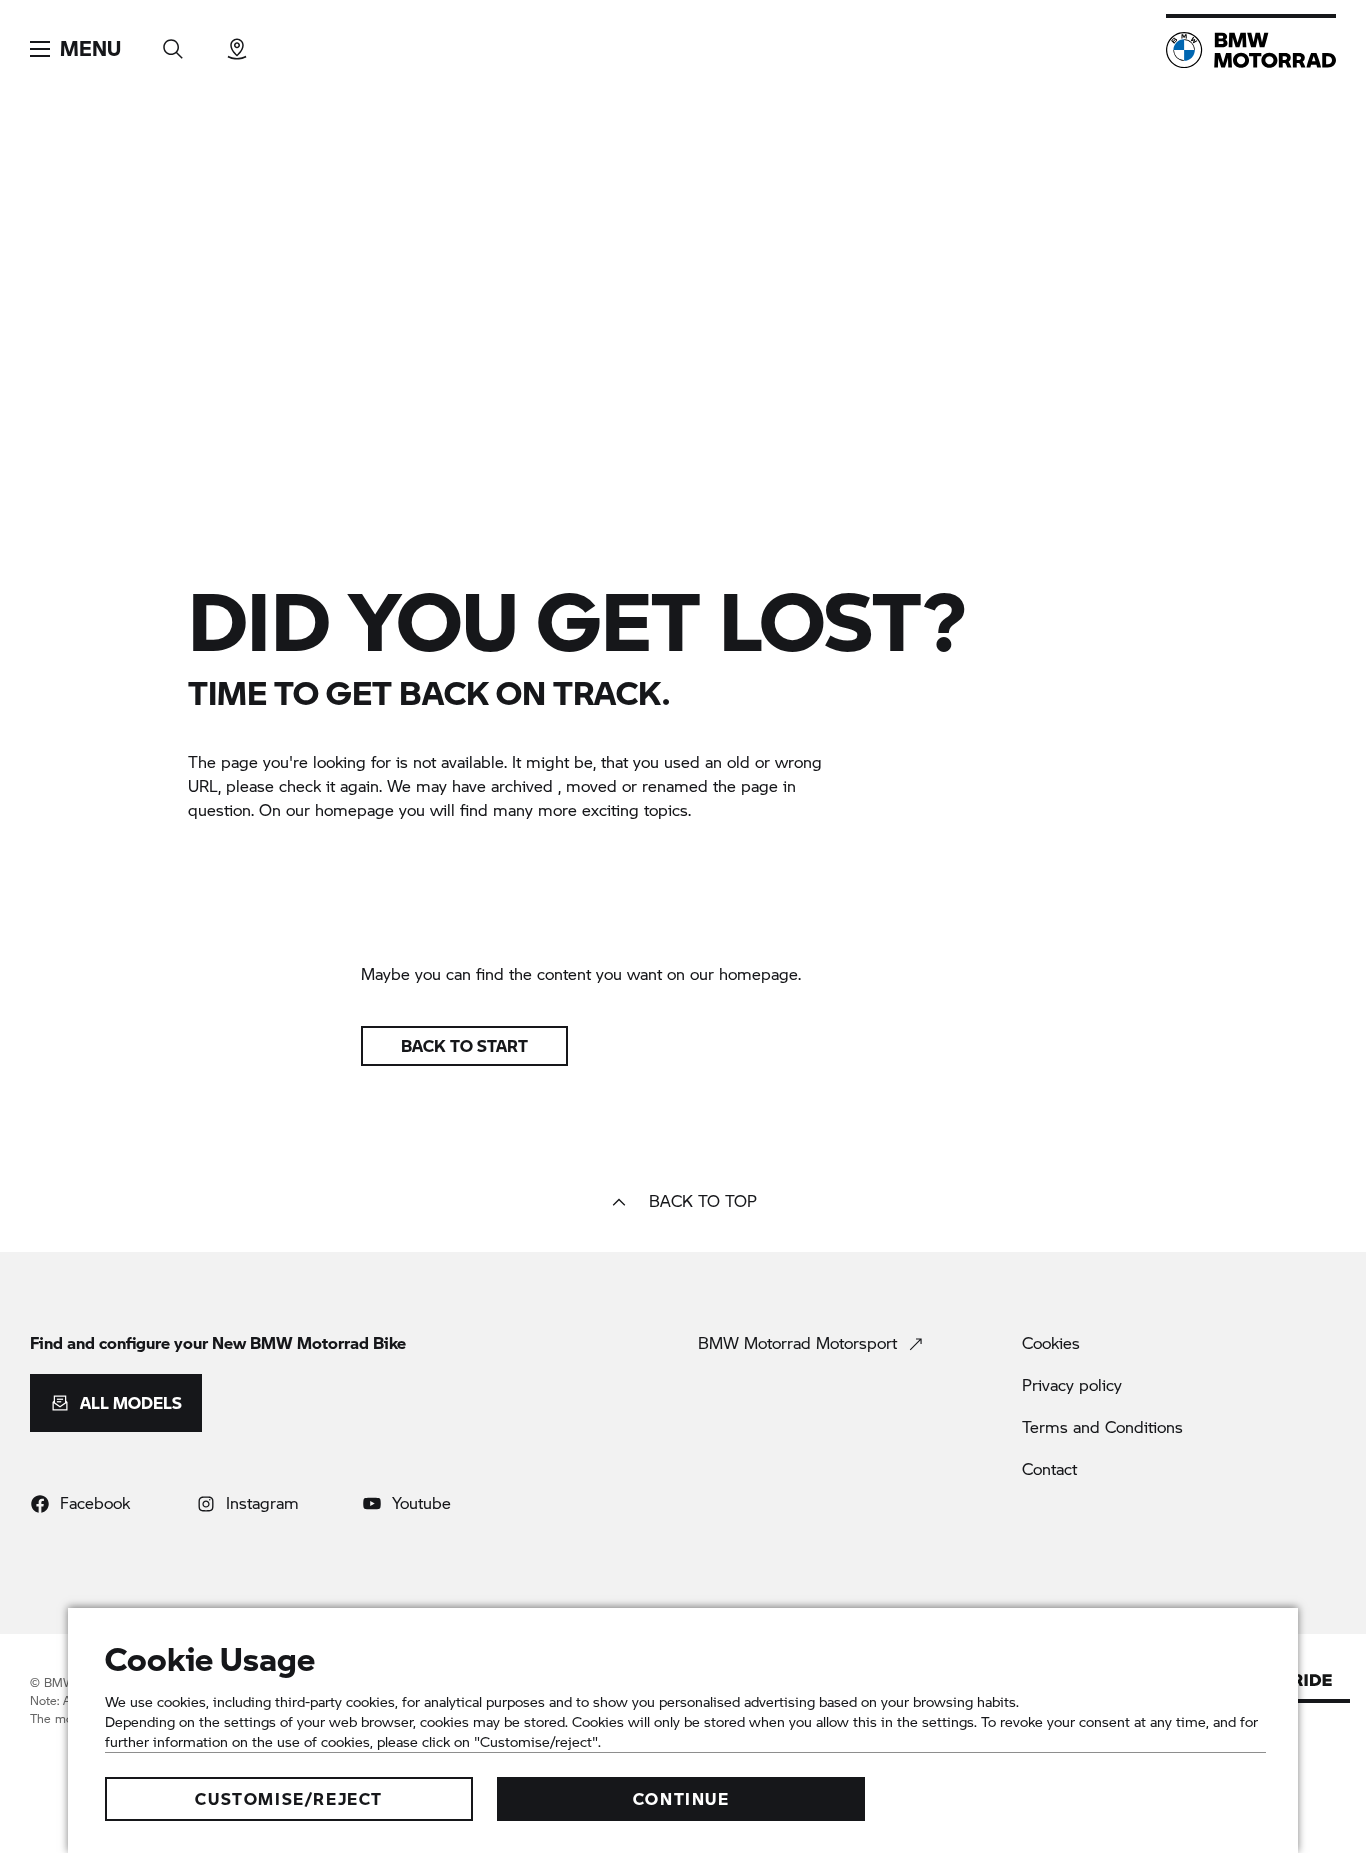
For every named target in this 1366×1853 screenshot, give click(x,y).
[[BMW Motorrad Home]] (1251, 50)
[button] (75, 49)
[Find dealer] (237, 42)
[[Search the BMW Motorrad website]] (173, 42)
